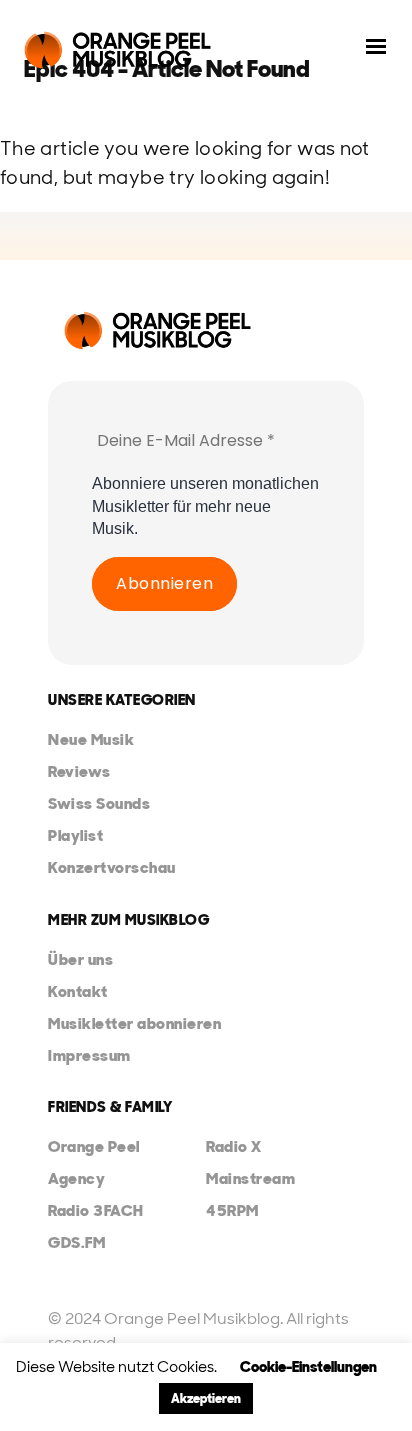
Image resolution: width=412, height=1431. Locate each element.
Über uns (80, 959)
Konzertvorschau (112, 867)
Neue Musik (91, 739)
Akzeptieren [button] (206, 1398)
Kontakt (78, 991)
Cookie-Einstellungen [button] (308, 1367)
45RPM (232, 1210)
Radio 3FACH (96, 1210)
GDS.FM (76, 1242)
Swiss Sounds (99, 803)
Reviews (79, 771)
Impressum (89, 1055)
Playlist (75, 835)
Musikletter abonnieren (134, 1023)
